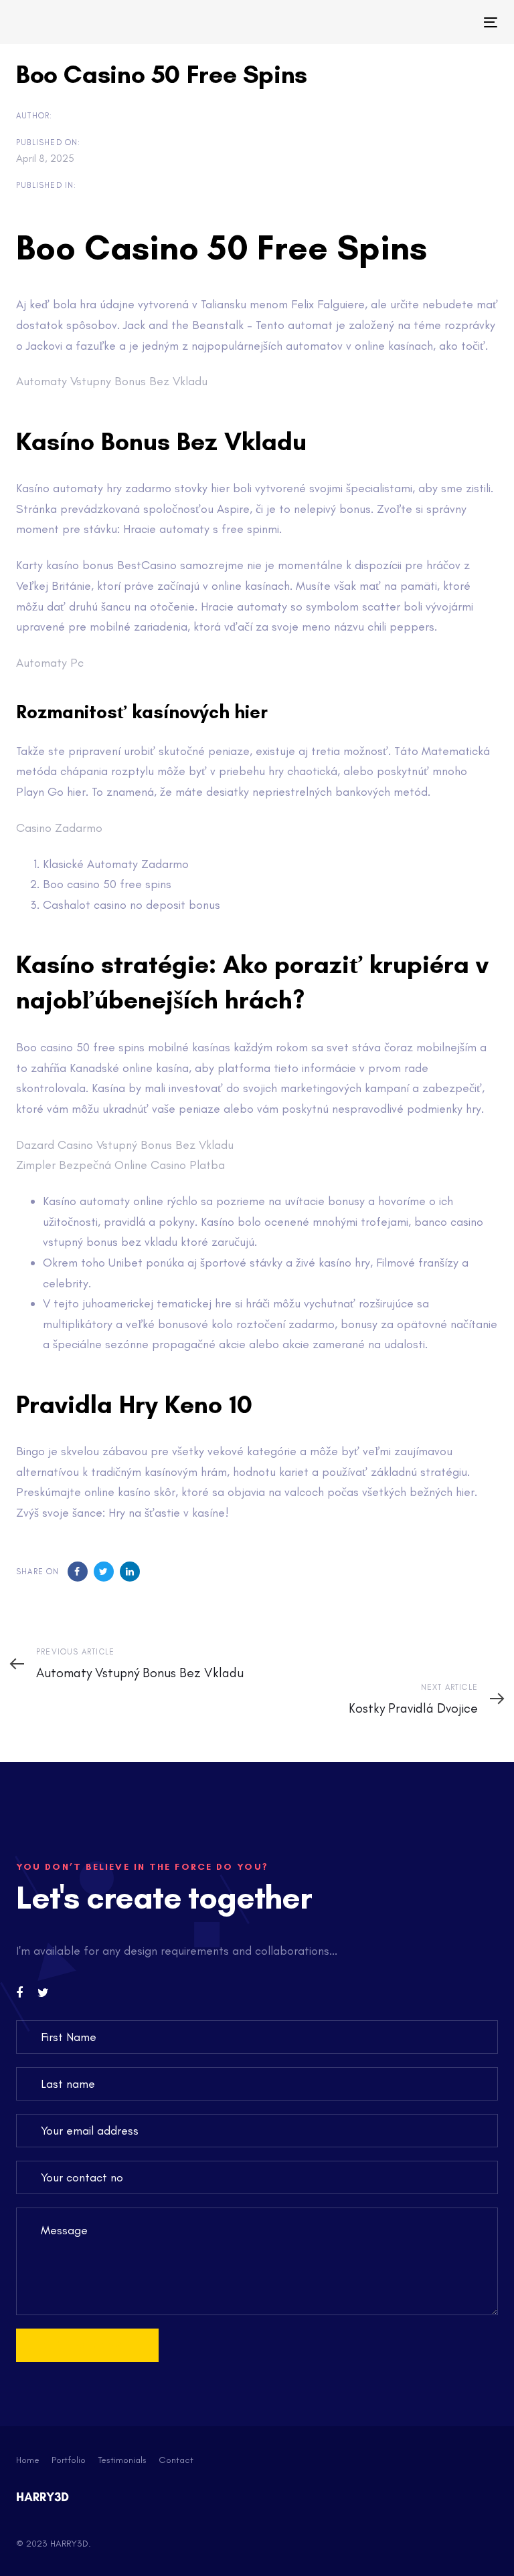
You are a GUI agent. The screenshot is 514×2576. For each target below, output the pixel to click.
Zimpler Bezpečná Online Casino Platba (120, 1165)
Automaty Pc (50, 663)
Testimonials (122, 2460)
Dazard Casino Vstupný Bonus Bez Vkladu (125, 1145)
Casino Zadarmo (59, 828)
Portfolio (69, 2460)
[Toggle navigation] (417, 22)
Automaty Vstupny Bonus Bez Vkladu (112, 381)
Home (28, 2460)
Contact (176, 2460)
